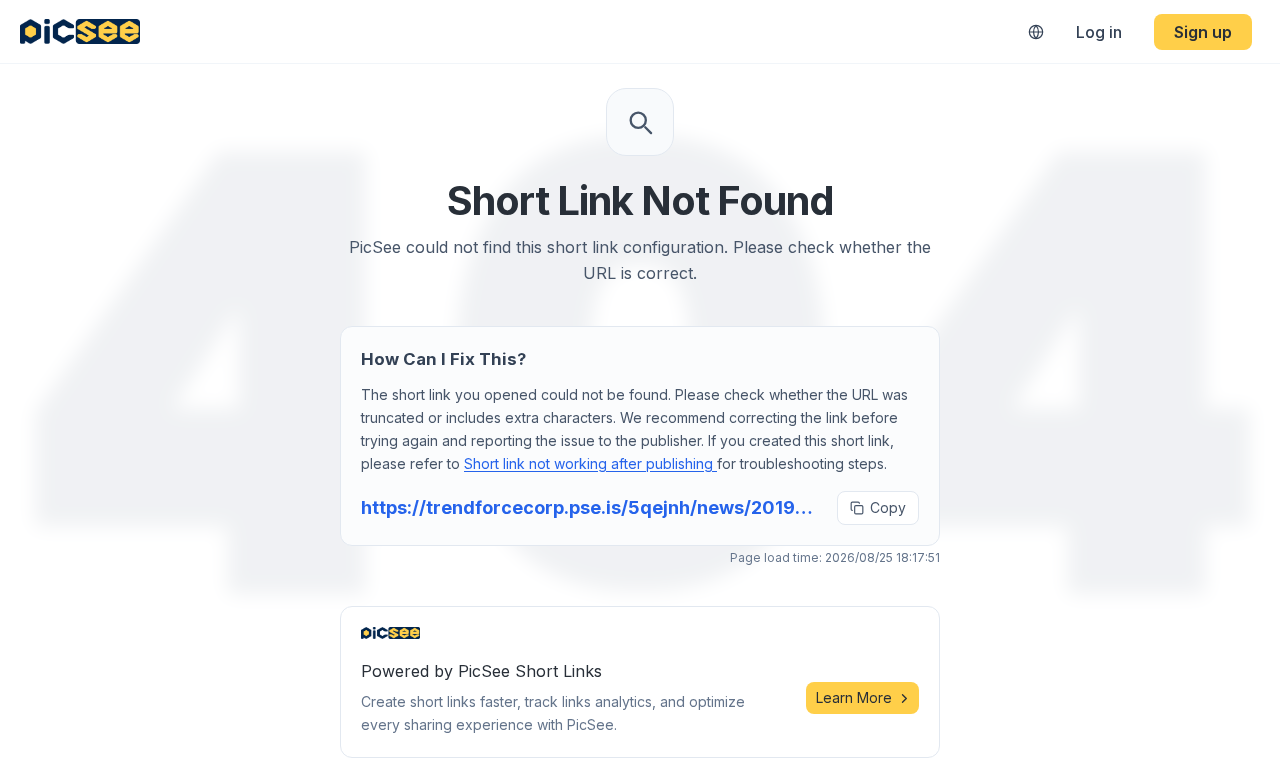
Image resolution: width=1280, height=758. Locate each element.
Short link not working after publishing (590, 463)
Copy (888, 507)
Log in (1099, 32)
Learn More (854, 697)
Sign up (1203, 32)
